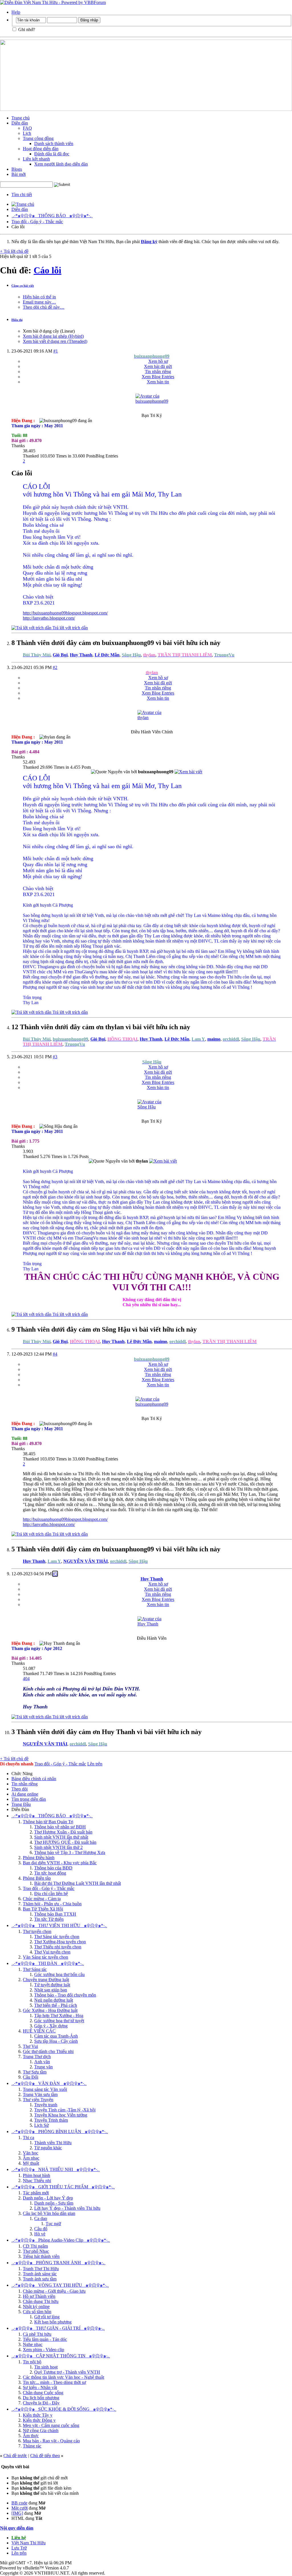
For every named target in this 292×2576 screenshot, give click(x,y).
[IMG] (17, 2513)
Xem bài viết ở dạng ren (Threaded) (55, 341)
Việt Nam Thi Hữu (29, 2543)
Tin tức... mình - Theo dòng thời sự (54, 2382)
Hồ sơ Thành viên (39, 2296)
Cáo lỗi (47, 270)
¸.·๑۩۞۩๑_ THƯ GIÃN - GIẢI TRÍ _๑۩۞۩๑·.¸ (58, 2328)
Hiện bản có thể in (39, 297)
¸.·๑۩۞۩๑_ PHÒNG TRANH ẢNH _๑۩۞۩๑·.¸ (58, 2263)
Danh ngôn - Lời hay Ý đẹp (48, 2198)
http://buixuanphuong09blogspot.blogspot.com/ (65, 613)
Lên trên (95, 1764)
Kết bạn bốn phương (53, 2322)
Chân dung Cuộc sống (43, 2393)
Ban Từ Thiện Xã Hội (43, 1909)
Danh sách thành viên (54, 144)
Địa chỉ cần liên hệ (51, 1894)
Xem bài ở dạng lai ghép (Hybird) (53, 336)
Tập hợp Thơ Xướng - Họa (59, 2016)
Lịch (27, 133)
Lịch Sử (41, 2125)
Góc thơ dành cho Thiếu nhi (48, 2051)
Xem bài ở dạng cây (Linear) (49, 331)
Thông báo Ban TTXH (55, 1914)
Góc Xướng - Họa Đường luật (50, 2010)
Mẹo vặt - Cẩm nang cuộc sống (51, 2425)
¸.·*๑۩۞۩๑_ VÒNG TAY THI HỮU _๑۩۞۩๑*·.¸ (60, 2285)
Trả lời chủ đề (14, 251)
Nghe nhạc (33, 2344)
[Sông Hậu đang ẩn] (152, 1107)
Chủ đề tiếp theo (45, 2456)
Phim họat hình (36, 2175)
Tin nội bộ (32, 2362)
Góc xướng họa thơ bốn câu (59, 1974)
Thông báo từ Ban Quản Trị (48, 1822)
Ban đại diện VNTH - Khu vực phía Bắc (60, 1863)
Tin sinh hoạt (46, 2367)
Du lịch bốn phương (41, 2398)
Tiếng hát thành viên (41, 2256)
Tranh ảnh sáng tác (40, 2274)
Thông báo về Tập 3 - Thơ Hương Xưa (70, 1852)
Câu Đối (31, 2077)
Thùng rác (32, 2446)
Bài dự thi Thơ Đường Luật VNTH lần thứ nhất (78, 1883)
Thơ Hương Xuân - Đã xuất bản (63, 1832)
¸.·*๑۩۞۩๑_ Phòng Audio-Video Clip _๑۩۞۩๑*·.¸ (61, 2240)
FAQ (27, 128)
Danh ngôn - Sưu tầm (54, 2203)
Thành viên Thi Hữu (53, 2143)
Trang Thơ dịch (37, 2057)
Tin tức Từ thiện (49, 1919)
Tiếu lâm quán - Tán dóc (45, 2339)
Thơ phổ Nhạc (36, 2251)
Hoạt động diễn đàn (41, 149)
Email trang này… (39, 302)
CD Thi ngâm (35, 2246)
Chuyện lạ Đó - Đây (41, 2403)
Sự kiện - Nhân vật (40, 2387)
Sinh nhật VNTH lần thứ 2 (58, 1847)
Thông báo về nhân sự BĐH (60, 1827)
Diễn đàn (20, 123)
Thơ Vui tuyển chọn (52, 1952)
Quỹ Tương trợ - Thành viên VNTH (67, 2372)
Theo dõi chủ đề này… (44, 307)
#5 (55, 1574)
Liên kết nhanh (36, 159)
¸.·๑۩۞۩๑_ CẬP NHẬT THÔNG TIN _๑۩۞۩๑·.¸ (61, 2356)
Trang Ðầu (21, 1804)
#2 (55, 667)
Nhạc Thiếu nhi (37, 2181)
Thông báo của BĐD (53, 1868)
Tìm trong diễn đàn (29, 1799)
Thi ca (29, 2137)
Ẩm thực (31, 2436)
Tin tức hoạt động (50, 1873)
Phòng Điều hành (39, 1858)
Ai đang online (25, 1794)
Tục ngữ (53, 2224)
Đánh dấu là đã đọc (52, 154)
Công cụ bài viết (23, 286)
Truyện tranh (46, 2105)
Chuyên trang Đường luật (46, 1980)
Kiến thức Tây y (38, 2415)
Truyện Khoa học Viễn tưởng (61, 2115)
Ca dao (41, 2218)
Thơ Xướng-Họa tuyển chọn (60, 1942)
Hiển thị (17, 320)
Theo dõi (20, 1789)
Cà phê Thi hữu (37, 2334)
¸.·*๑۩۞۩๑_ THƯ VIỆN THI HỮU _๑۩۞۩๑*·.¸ (59, 1925)
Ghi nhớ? (26, 29)
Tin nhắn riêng (158, 372)
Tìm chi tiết (22, 195)
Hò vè (40, 2234)
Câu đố (41, 2229)
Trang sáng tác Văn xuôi (45, 2089)
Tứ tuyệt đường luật (52, 1985)
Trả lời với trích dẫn (70, 628)
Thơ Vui (30, 2046)
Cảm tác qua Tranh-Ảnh (56, 2036)
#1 (56, 351)
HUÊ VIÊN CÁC (39, 2031)
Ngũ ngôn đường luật (54, 2000)
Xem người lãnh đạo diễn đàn (61, 164)
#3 (55, 1057)
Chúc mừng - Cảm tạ (42, 1899)
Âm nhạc (31, 2158)
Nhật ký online (36, 2307)
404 (26, 1679)
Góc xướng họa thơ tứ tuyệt (59, 2021)
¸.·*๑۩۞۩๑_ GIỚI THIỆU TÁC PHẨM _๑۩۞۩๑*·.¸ (63, 2187)
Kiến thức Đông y (39, 2420)
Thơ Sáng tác (35, 1969)
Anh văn (42, 2062)
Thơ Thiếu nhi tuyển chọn (58, 1947)
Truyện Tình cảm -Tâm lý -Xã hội (65, 2110)
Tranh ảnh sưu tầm (40, 2279)
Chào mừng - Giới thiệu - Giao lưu (54, 2291)
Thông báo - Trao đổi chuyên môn (65, 1995)
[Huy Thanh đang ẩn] (152, 1624)
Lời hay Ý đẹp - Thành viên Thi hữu (67, 2208)
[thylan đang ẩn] (152, 718)
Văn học (31, 2153)
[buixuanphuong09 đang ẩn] (152, 401)
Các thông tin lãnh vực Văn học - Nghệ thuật (63, 2377)
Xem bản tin (158, 382)
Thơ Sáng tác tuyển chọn (57, 1937)
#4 (55, 1354)
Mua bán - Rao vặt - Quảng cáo (51, 2441)
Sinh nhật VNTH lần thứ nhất (61, 1837)
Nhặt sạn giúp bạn (51, 1990)
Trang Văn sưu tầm (40, 2094)
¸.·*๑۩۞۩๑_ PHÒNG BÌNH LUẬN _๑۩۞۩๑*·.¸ (60, 2132)
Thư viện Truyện (38, 2100)
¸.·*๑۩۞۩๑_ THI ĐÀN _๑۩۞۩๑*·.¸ (48, 1963)
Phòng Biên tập (37, 1878)
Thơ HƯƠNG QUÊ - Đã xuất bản (65, 1842)
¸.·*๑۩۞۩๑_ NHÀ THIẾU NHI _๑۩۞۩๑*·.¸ (56, 2169)
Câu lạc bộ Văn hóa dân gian (49, 2213)
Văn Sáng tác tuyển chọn (45, 1957)
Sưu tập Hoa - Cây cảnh (56, 2041)
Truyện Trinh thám (51, 2120)
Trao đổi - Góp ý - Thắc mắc (37, 222)
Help (16, 12)
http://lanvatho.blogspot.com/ (49, 618)
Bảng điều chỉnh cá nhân (34, 1779)
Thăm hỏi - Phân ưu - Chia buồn (52, 1904)
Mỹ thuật (31, 2163)
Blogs (17, 169)
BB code (19, 2503)
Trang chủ (21, 118)
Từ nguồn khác (48, 2148)
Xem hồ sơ (158, 361)
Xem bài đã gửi (158, 366)
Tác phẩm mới (36, 2193)
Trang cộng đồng (38, 138)
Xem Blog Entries (158, 377)
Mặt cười (20, 2508)
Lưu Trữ (19, 2548)
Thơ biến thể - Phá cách (56, 2005)
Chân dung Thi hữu (41, 2301)
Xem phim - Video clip (43, 2350)
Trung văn (43, 2067)
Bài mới (19, 174)
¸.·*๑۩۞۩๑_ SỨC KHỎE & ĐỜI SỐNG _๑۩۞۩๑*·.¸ (64, 2409)
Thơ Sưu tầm (35, 2072)
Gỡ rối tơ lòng (47, 2317)
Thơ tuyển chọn (37, 1931)
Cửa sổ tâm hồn (37, 2312)
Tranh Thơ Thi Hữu (41, 2269)
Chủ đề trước (15, 2456)
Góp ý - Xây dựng (51, 2026)
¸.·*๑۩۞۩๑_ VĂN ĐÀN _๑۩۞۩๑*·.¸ (49, 2083)
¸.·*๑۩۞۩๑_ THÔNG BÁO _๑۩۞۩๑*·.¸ (52, 216)
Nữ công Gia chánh (41, 2430)
